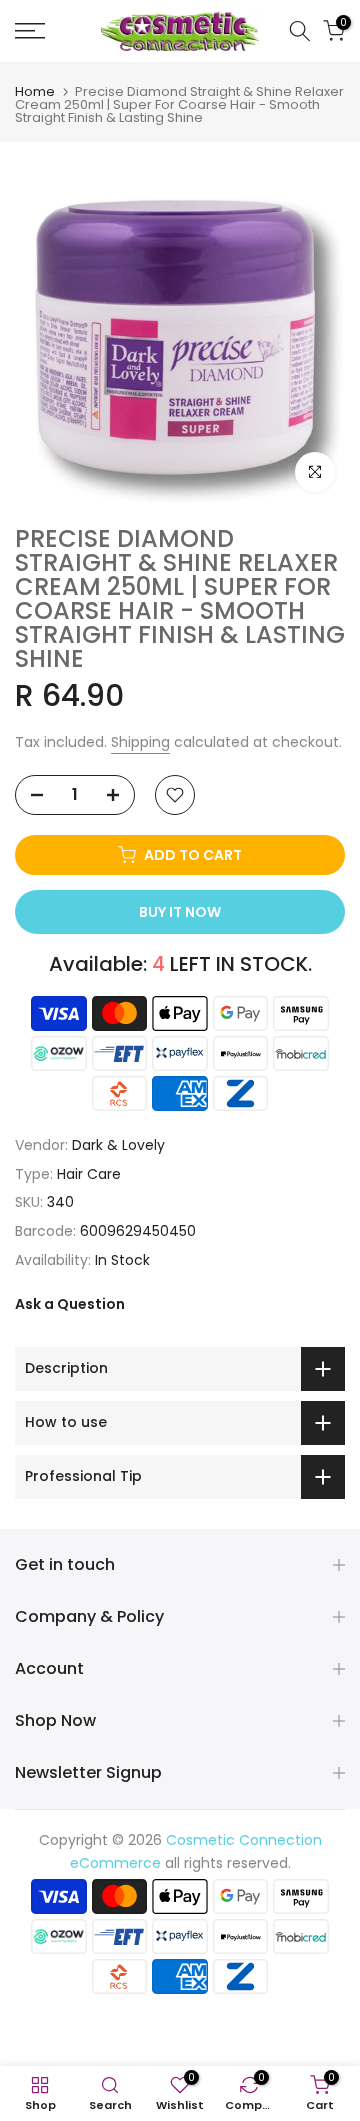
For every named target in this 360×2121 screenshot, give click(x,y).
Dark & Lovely (118, 1145)
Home (35, 91)
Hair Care (89, 1174)
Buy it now (180, 912)
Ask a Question (70, 1304)
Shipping (140, 742)
